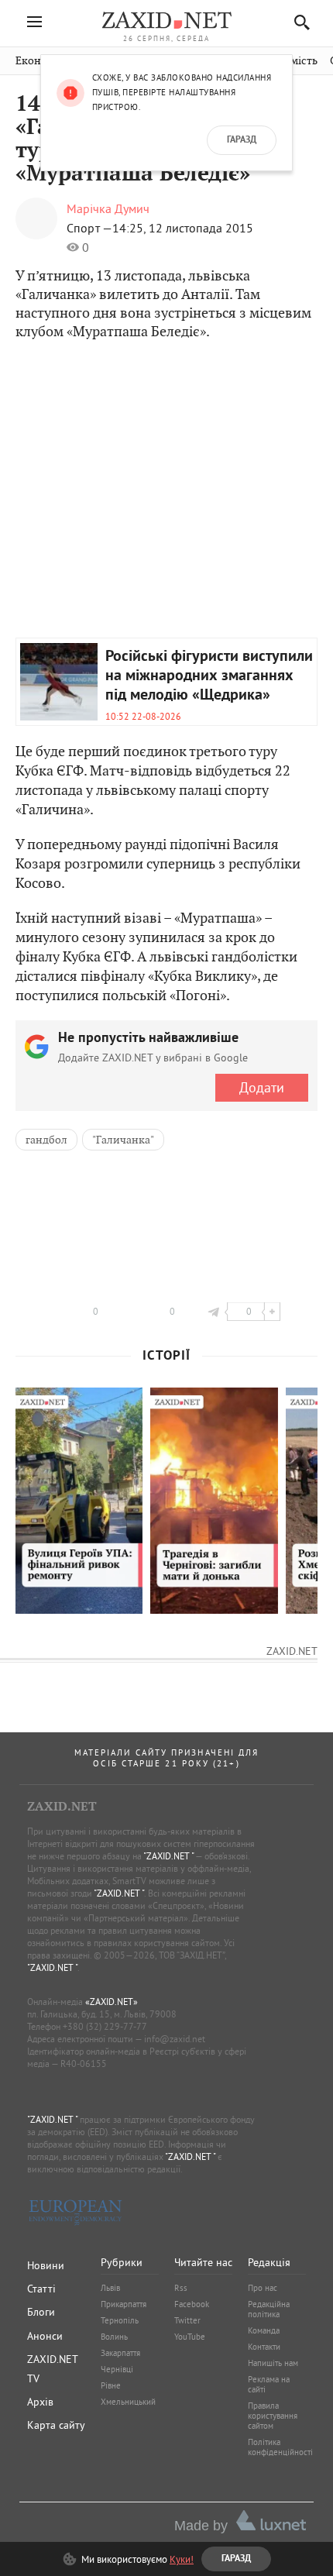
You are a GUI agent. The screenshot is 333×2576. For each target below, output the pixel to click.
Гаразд (242, 140)
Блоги (41, 2312)
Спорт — (89, 228)
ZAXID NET (166, 20)
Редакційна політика (269, 2309)
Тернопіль (120, 2320)
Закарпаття (120, 2353)
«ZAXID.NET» (112, 2002)
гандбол (46, 1140)
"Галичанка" (123, 1140)
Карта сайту (56, 2425)
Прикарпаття (124, 2304)
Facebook (192, 2304)
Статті (41, 2289)
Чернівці (117, 2369)
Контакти (264, 2347)
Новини (46, 2265)
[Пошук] (298, 22)
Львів (110, 2288)
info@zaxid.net (175, 2039)
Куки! (182, 2559)
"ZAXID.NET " (168, 1856)
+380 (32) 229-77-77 (105, 2026)
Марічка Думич (108, 208)
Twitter (187, 2320)
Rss (181, 2288)
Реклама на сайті (269, 2384)
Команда (264, 2330)
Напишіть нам (273, 2363)
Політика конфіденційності (280, 2447)
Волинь (114, 2337)
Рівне (111, 2385)
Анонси (45, 2336)
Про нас (263, 2288)
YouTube (190, 2337)
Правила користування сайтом (273, 2416)
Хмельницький (128, 2402)
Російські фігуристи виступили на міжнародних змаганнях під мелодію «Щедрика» (209, 676)
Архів (40, 2402)
